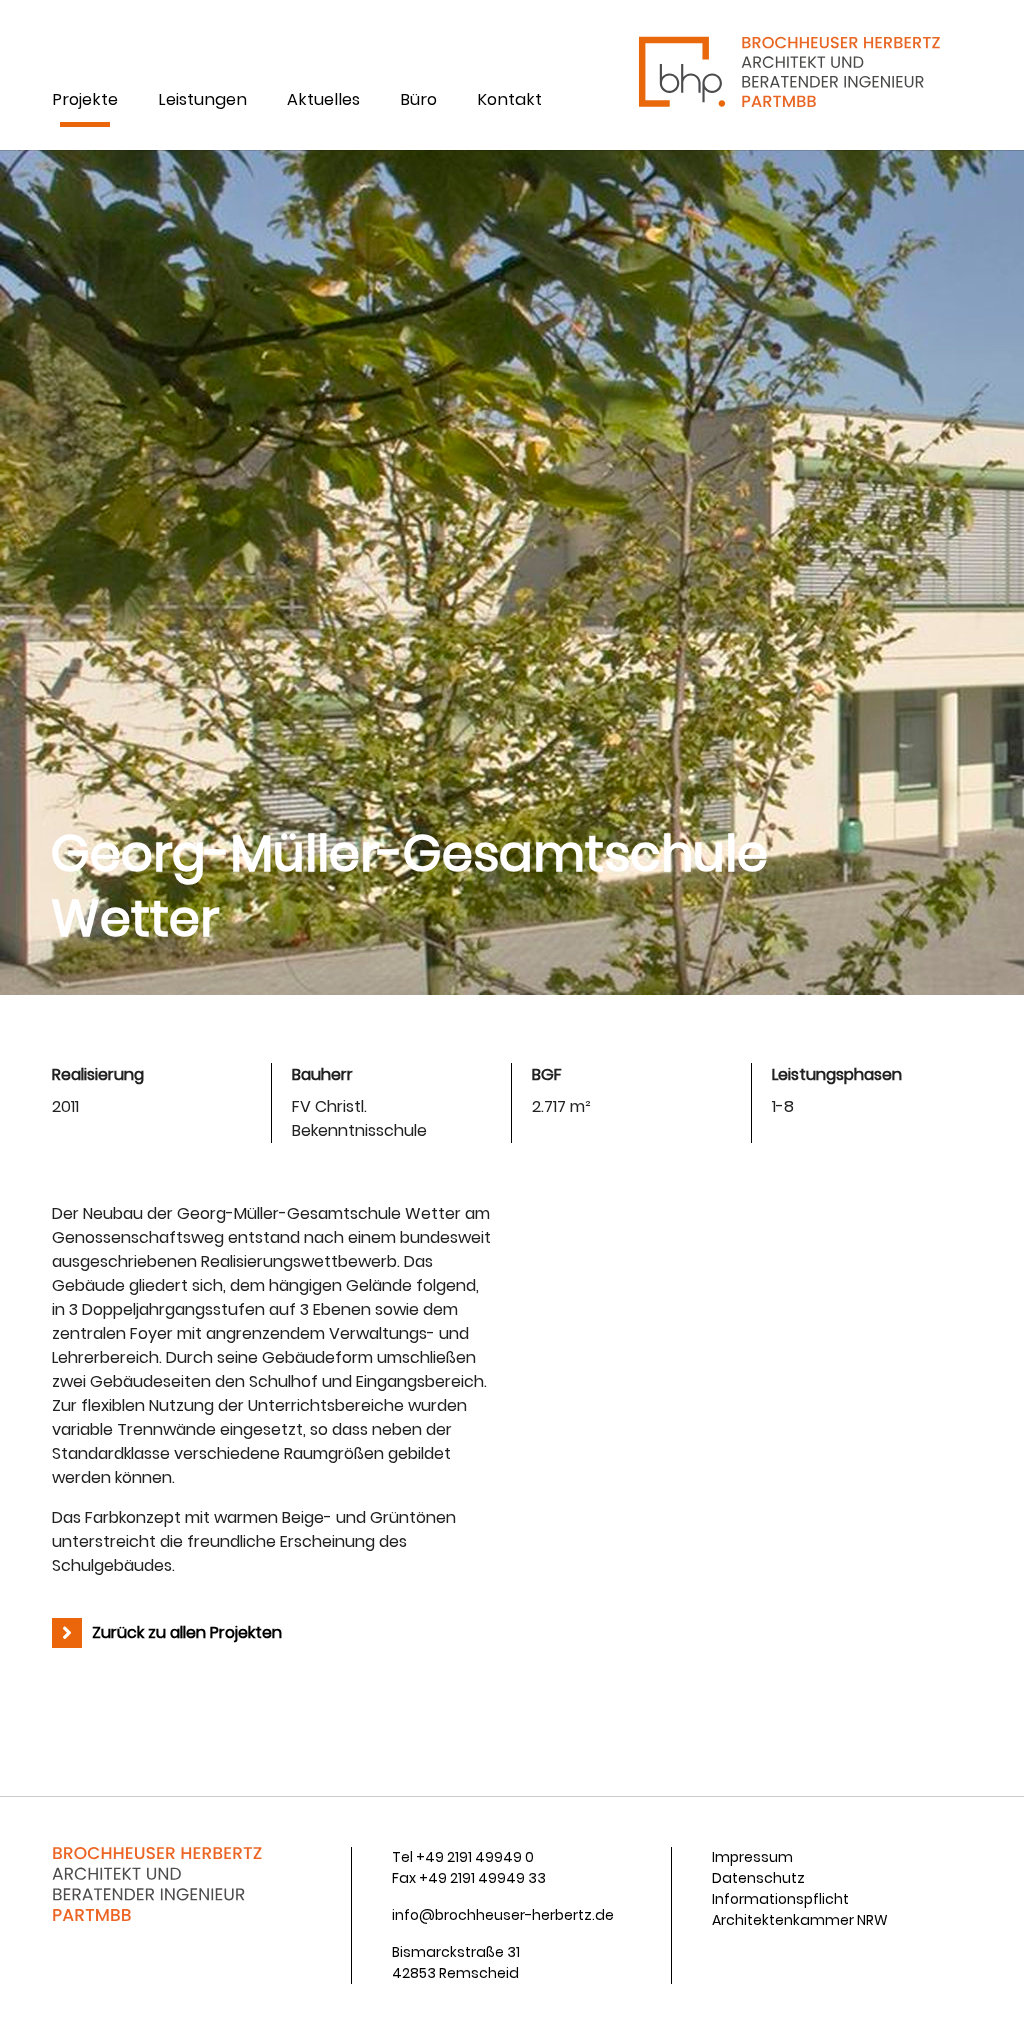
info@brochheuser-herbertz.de (503, 1915)
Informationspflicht (780, 1899)
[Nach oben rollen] (980, 2000)
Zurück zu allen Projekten (187, 1632)
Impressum (752, 1857)
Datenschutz (758, 1878)
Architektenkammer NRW (800, 1920)
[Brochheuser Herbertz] (787, 75)
